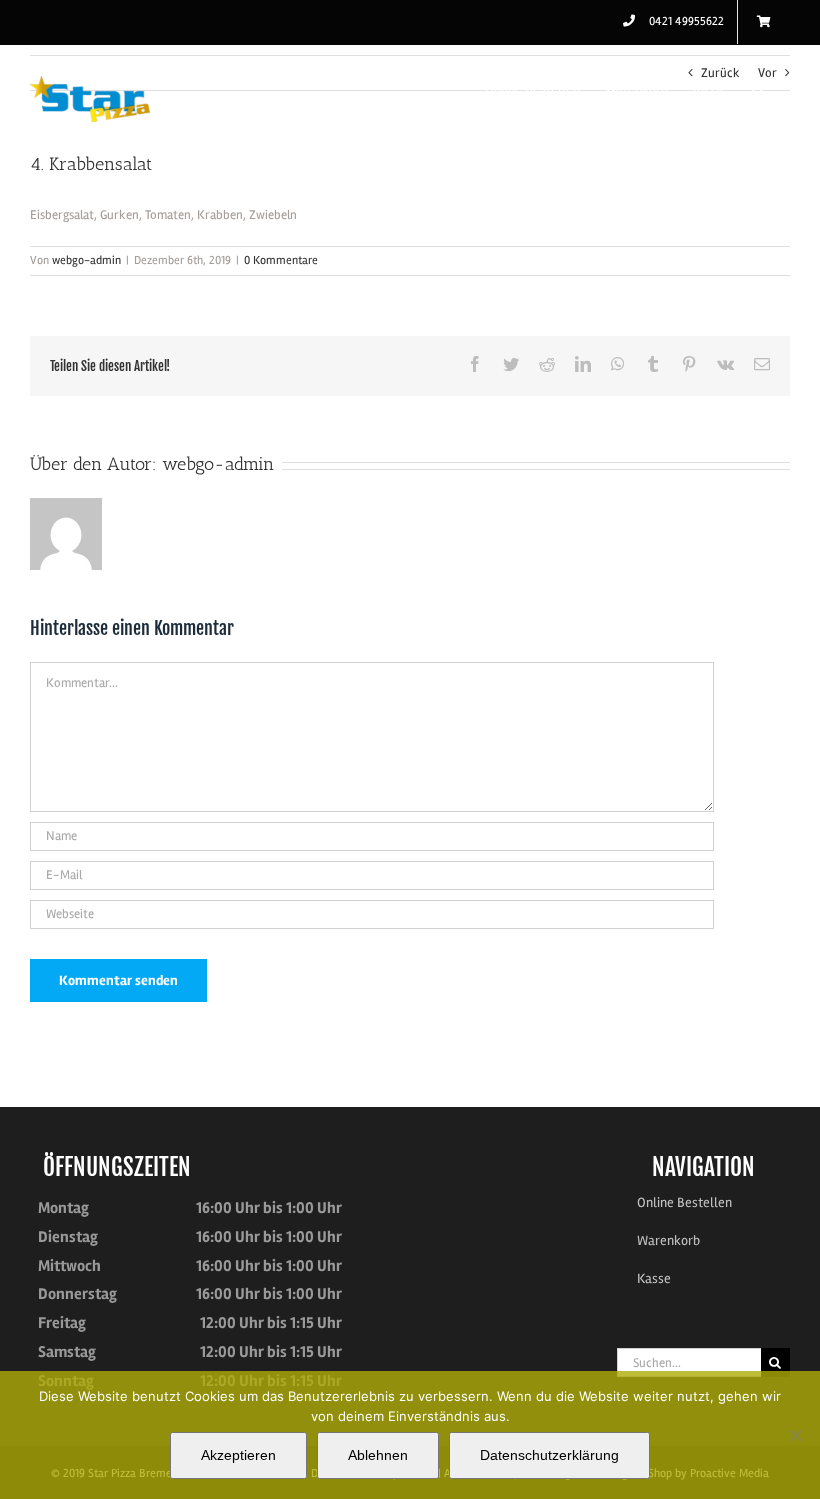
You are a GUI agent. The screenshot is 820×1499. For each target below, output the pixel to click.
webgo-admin (86, 260)
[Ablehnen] (795, 1435)
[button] (758, 87)
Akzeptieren (238, 1455)
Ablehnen (378, 1455)
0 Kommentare (281, 260)
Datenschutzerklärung (549, 1455)
